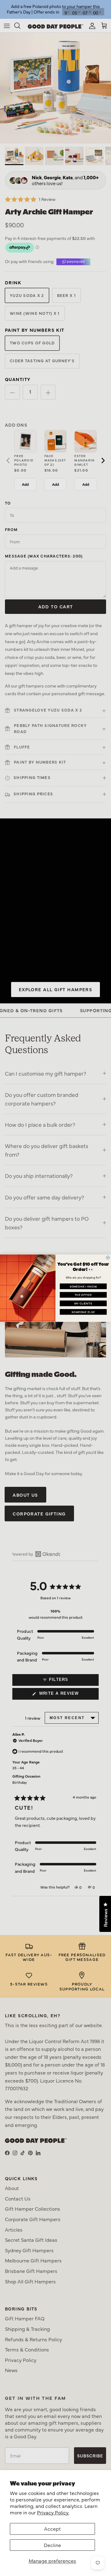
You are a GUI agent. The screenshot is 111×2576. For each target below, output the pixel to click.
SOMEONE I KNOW (83, 1286)
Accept (52, 2529)
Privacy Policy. (53, 2512)
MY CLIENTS (83, 1303)
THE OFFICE (83, 1295)
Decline (52, 2545)
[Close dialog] (108, 1258)
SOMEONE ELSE (83, 1312)
